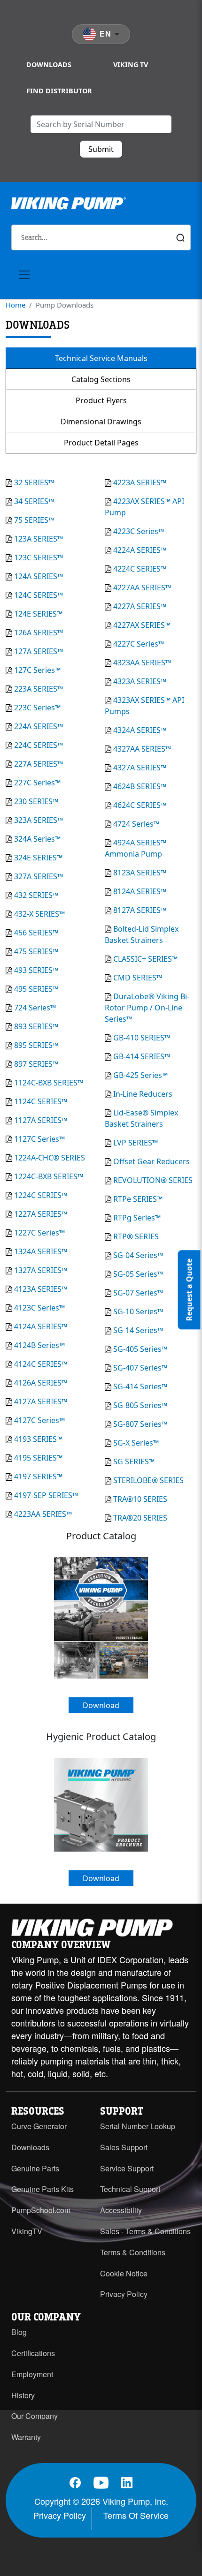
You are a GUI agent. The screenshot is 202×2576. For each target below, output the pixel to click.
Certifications (33, 2353)
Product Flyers (101, 400)
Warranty (26, 2437)
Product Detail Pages (101, 443)
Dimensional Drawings (101, 422)
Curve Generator (39, 2126)
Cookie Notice (124, 2273)
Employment (32, 2374)
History (23, 2395)
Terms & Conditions (133, 2252)
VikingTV (27, 2231)
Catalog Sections (101, 379)
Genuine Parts (35, 2168)
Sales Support (124, 2147)
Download (101, 1705)
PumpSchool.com (41, 2210)
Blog (19, 2332)
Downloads (49, 64)
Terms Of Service (136, 2515)
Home (16, 305)
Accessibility (121, 2210)
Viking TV (131, 64)
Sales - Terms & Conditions (145, 2231)
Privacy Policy (124, 2294)
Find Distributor (59, 91)
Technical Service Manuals (101, 358)
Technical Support (130, 2189)
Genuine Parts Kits (43, 2189)
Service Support (127, 2168)
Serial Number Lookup (138, 2126)
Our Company (35, 2416)
